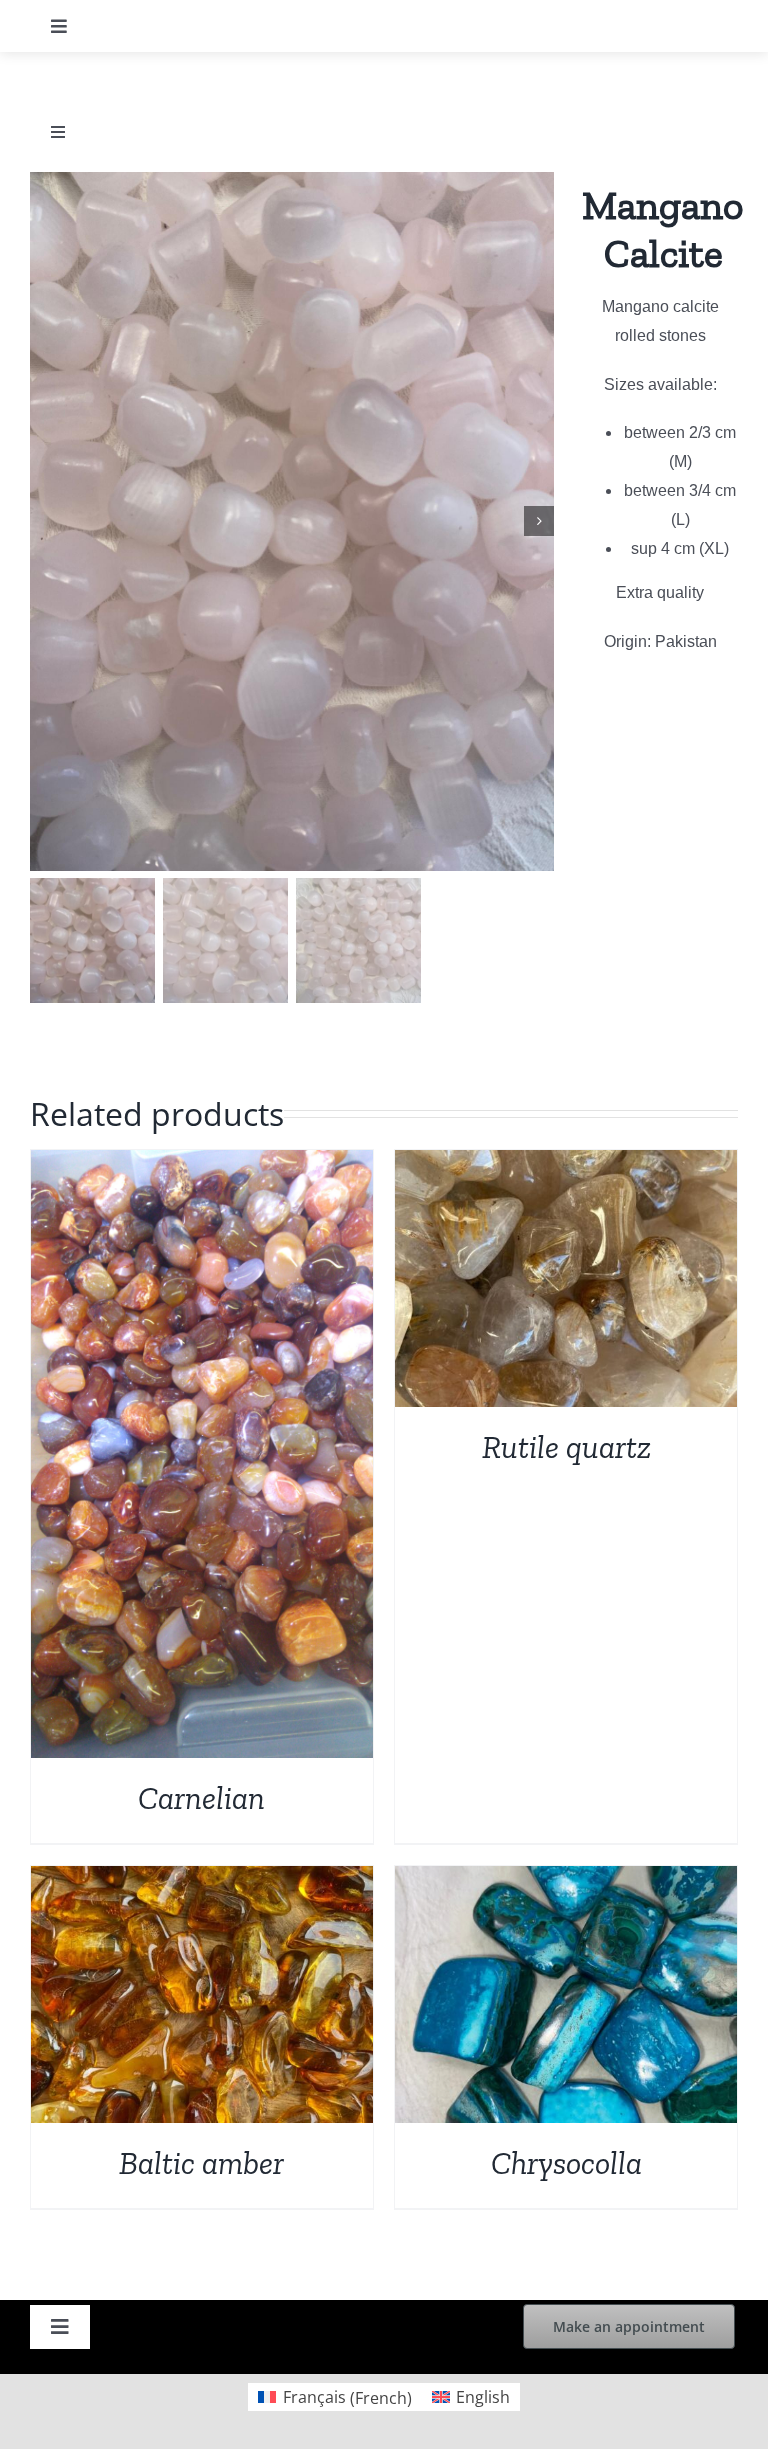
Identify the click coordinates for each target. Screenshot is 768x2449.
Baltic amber (201, 2163)
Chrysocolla (566, 2163)
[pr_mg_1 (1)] (292, 521)
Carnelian (201, 1798)
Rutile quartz (566, 1447)
